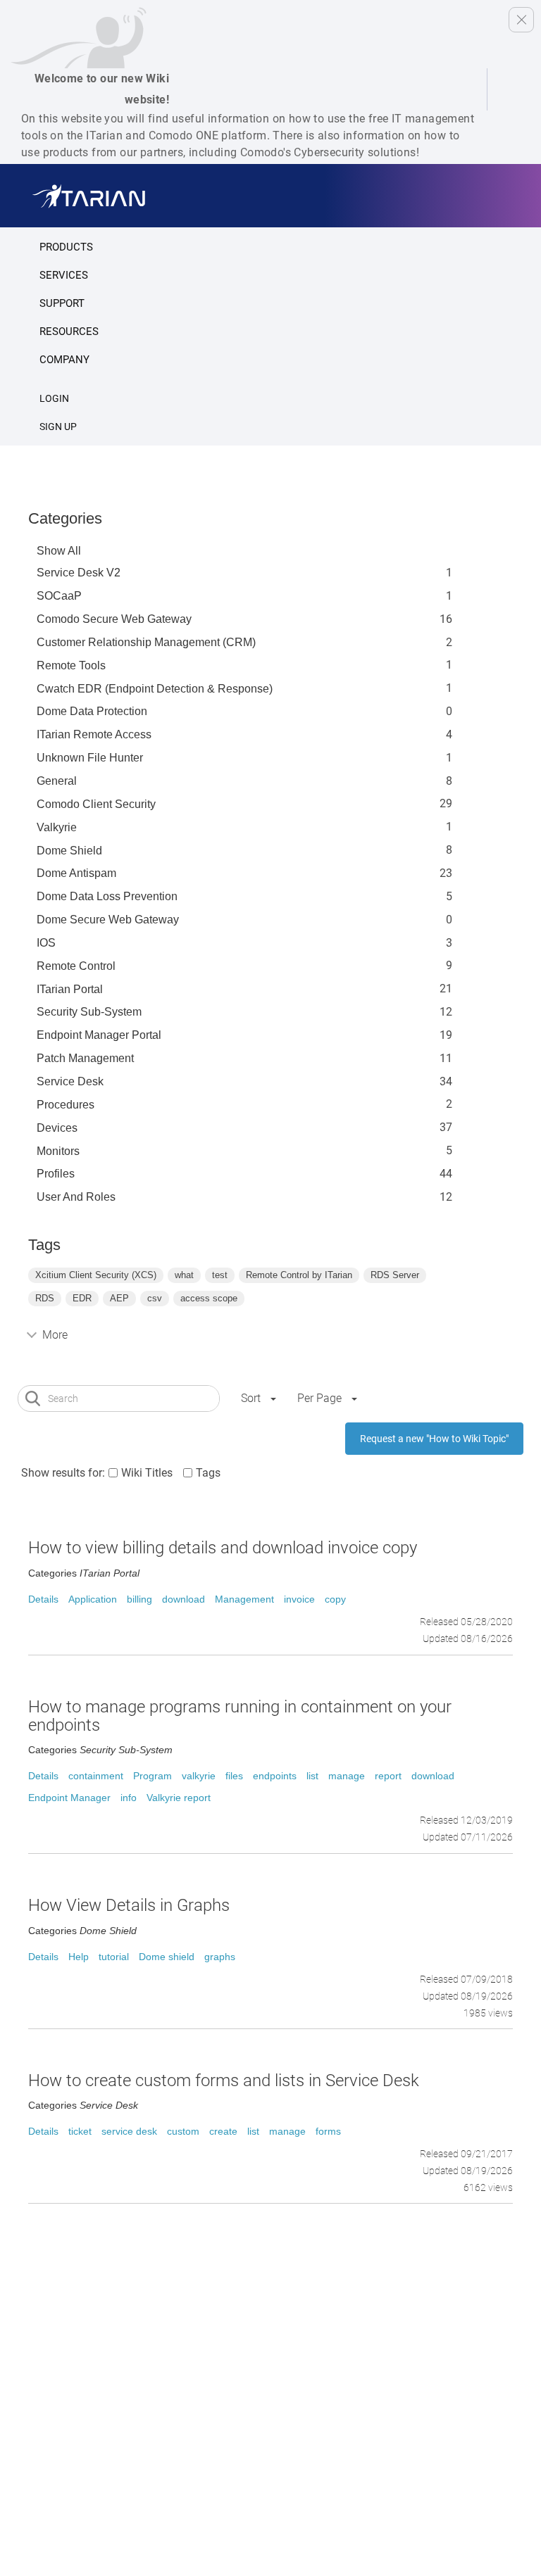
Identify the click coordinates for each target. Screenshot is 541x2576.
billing (139, 1599)
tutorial (114, 1957)
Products (66, 247)
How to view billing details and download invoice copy (223, 1548)
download (184, 1599)
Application (93, 1599)
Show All (59, 551)
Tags (208, 1473)
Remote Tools (71, 665)
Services (64, 275)
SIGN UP (58, 427)
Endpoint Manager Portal (99, 1035)
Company (64, 360)
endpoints (275, 1776)
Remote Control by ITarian (299, 1275)
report (388, 1776)
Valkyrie (57, 827)
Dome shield (167, 1957)
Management (244, 1599)
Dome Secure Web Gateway (108, 920)
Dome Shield (69, 851)
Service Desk (70, 1081)
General (57, 781)
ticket (80, 2131)
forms (328, 2131)
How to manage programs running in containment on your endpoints (240, 1716)
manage (347, 1776)
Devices (57, 1128)
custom (183, 2131)
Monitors (58, 1151)
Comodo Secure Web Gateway (114, 619)
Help (79, 1957)
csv (155, 1298)
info (129, 1798)
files (234, 1776)
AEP (119, 1298)
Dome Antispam (76, 873)
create (223, 2131)
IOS (46, 943)
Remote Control (76, 966)
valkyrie (199, 1776)
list (312, 1776)
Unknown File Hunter (90, 758)
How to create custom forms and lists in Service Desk (224, 2081)
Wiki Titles (147, 1473)
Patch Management (85, 1058)
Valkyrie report (179, 1798)
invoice (299, 1599)
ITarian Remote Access (94, 734)
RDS (45, 1298)
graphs (220, 1957)
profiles (56, 1174)
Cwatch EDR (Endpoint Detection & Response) (155, 689)
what (184, 1275)
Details (43, 1599)
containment (96, 1776)
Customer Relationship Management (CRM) (146, 642)
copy (335, 1599)
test (220, 1275)
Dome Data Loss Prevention (107, 896)
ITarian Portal (70, 989)
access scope (209, 1298)
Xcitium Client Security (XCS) (96, 1275)
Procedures (66, 1105)
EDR (82, 1298)
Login (54, 398)
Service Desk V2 (79, 573)
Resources (69, 332)
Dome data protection (92, 711)
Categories (65, 518)
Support (62, 303)
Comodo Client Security (96, 804)
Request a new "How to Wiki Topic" (434, 1439)
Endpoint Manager (69, 1798)
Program (153, 1776)
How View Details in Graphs (129, 1905)
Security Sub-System (89, 1012)
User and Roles (76, 1197)
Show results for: (63, 1473)
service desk (129, 2131)
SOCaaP (59, 596)
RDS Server (395, 1275)
